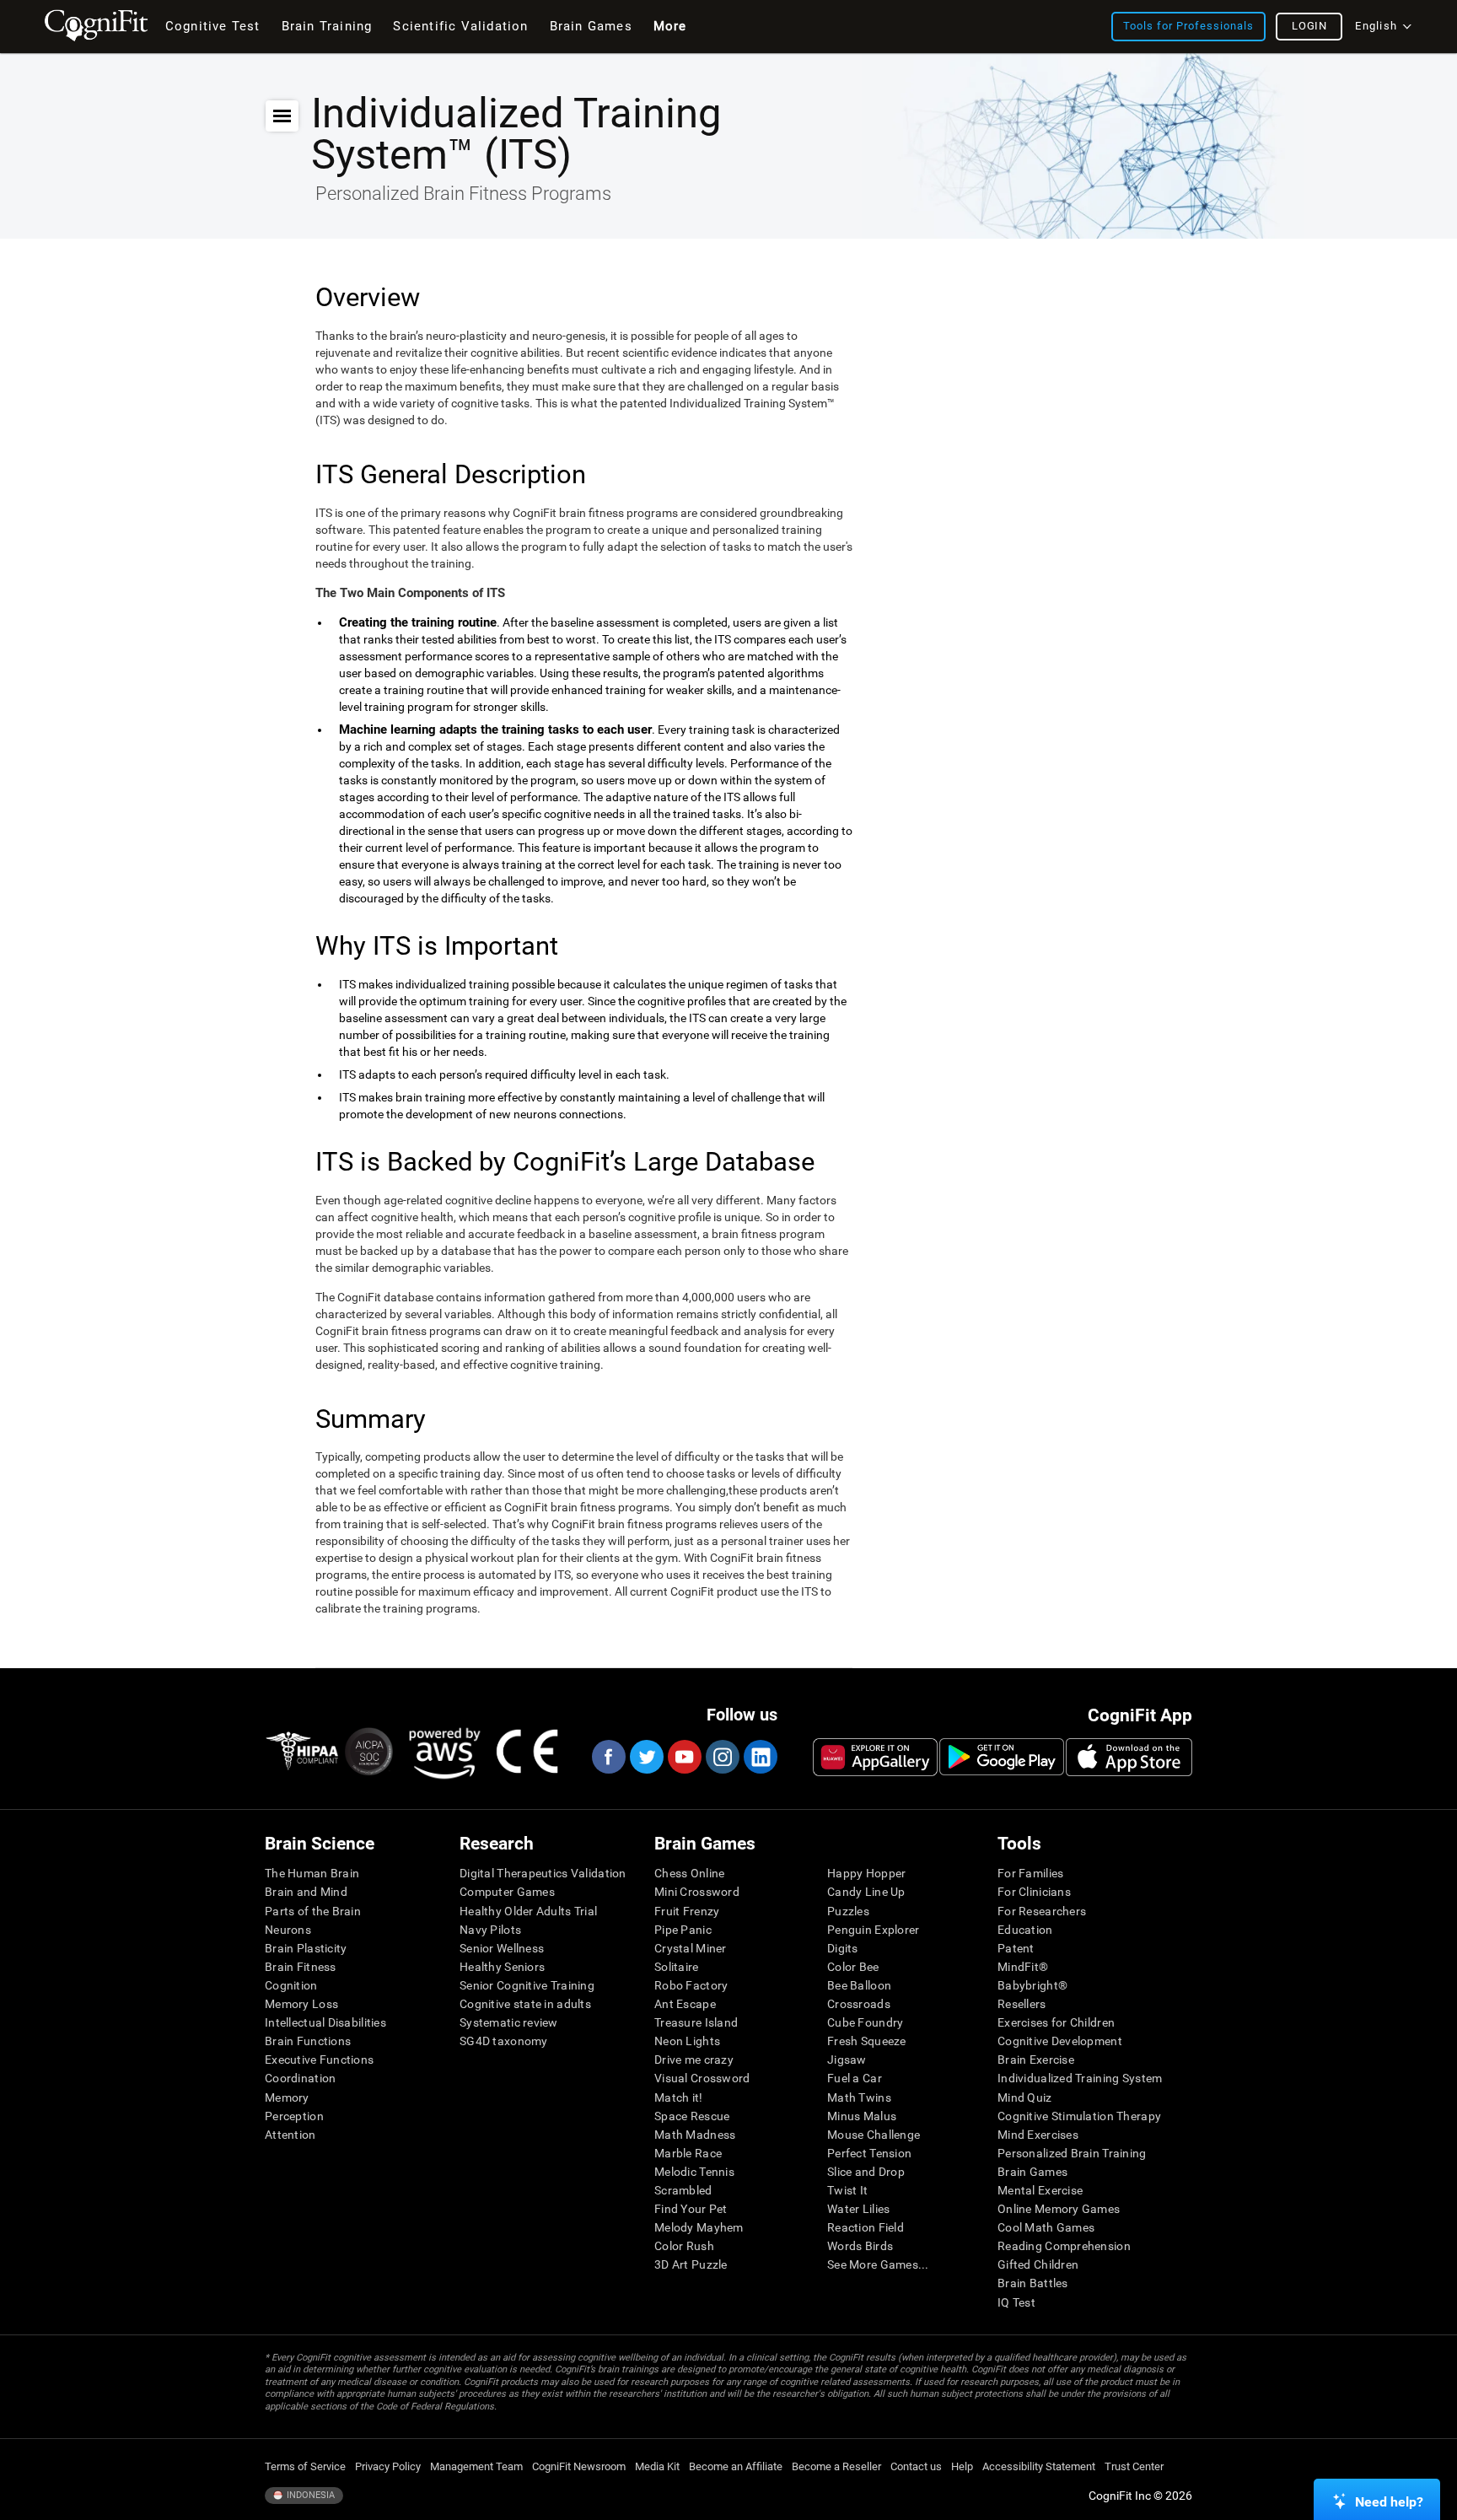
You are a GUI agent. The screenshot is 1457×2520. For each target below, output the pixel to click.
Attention (290, 2135)
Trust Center (1134, 2466)
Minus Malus (862, 2116)
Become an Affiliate (736, 2466)
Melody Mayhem (699, 2227)
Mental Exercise (1040, 2190)
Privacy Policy (388, 2466)
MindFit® (1023, 1967)
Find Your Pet (691, 2209)
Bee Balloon (859, 1985)
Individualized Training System (1080, 2078)
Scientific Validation (460, 26)
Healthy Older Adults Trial (528, 1911)
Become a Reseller (836, 2466)
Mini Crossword (697, 1892)
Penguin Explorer (873, 1930)
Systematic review (509, 2022)
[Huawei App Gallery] (875, 1757)
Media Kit (657, 2466)
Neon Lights (687, 2041)
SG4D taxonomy (504, 2041)
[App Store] (1129, 1757)
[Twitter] (646, 1757)
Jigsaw (847, 2060)
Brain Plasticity (306, 1948)
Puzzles (848, 1911)
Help (962, 2466)
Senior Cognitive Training (527, 1985)
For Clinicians (1034, 1892)
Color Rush (684, 2246)
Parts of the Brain (313, 1911)
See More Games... (878, 2264)
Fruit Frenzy (687, 1911)
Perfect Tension (869, 2153)
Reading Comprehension (1064, 2246)
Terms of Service (305, 2466)
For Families (1030, 1873)
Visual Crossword (702, 2078)
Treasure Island (696, 2022)
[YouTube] (684, 1757)
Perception (294, 2116)
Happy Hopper (866, 1873)
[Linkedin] (760, 1757)
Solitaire (677, 1967)
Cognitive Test (213, 26)
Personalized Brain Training (1072, 2153)
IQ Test (1016, 2302)
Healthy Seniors (502, 1967)
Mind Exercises (1038, 2135)
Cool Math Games (1046, 2227)
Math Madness (695, 2135)
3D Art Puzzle (691, 2264)
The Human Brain (312, 1873)
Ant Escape (685, 2004)
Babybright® (1032, 1985)
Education (1025, 1930)
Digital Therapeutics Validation (543, 1873)
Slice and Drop (866, 2172)
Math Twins (859, 2097)
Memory (287, 2097)
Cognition (291, 1985)
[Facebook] (608, 1757)
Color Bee (853, 1967)
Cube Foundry (865, 2022)
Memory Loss (301, 2004)
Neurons (288, 1930)
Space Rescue (692, 2116)
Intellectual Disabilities (325, 2022)
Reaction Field (866, 2227)
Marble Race (688, 2153)
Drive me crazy (694, 2060)
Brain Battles (1033, 2283)
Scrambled (683, 2190)
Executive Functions (319, 2060)
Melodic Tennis (694, 2172)
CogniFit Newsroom (579, 2466)
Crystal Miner (691, 1948)
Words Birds (860, 2246)
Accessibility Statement (1039, 2466)
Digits (843, 1948)
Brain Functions (308, 2041)
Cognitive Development (1060, 2041)
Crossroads (859, 2004)
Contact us (916, 2466)
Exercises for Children (1056, 2022)
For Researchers (1042, 1911)
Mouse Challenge (874, 2135)
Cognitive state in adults (525, 2004)
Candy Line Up (866, 1892)
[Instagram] (722, 1757)
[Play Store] (1002, 1757)
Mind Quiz (1025, 2097)
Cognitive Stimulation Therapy (1079, 2116)
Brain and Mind (306, 1892)
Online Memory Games (1059, 2209)
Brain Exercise (1036, 2060)
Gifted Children (1038, 2264)
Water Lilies (858, 2209)
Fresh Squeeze (867, 2041)
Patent (1016, 1948)
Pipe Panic (683, 1930)
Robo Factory (691, 1985)
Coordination (300, 2078)
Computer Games (507, 1892)
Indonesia (309, 2495)
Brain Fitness (301, 1967)
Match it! (679, 2097)
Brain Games (1032, 2172)
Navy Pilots (490, 1930)
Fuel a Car (855, 2078)
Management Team (476, 2466)
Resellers (1022, 2004)
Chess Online (689, 1873)
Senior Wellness (502, 1948)
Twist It (847, 2190)
